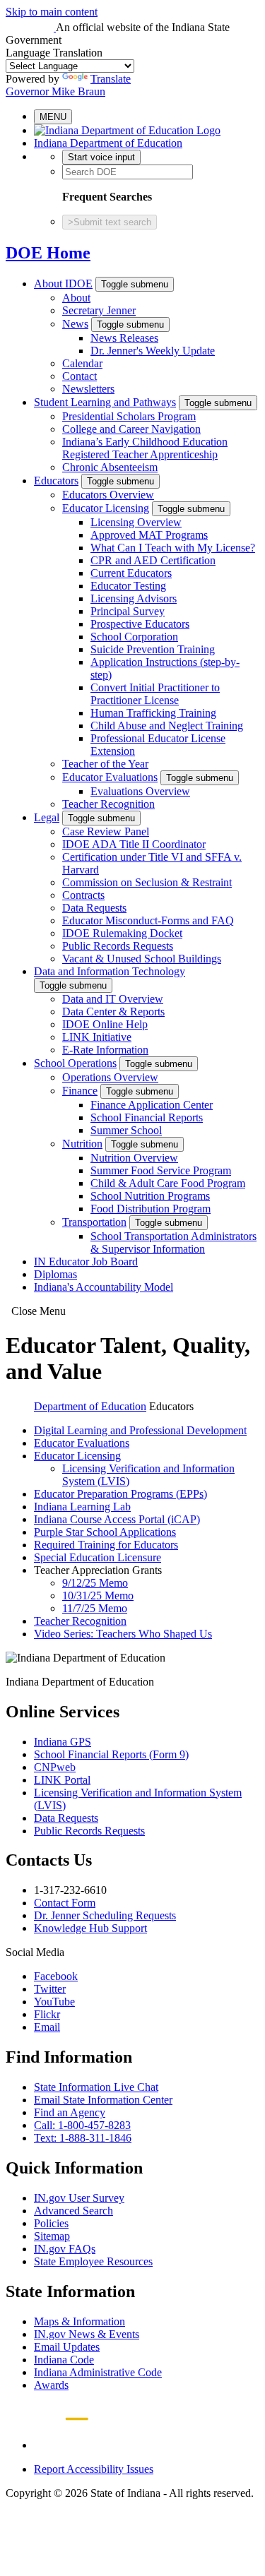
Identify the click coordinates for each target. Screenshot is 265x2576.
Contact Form (65, 1903)
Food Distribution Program (151, 1209)
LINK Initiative (97, 1037)
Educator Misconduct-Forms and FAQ (148, 920)
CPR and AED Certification (153, 560)
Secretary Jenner (99, 310)
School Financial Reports (147, 1117)
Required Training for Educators (106, 1545)
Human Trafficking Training (153, 713)
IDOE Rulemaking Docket (122, 933)
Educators (56, 481)
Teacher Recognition (108, 804)
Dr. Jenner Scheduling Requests (105, 1915)
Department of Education (90, 1406)
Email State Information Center (103, 2100)
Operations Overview (110, 1077)
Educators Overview (108, 495)
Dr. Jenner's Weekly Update (153, 351)
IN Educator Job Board (86, 1262)
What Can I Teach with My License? (173, 548)
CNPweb (55, 1767)
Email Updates (67, 2347)
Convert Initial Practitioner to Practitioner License (155, 694)
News (75, 324)
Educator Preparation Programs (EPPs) (120, 1494)
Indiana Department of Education (108, 143)
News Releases (124, 338)
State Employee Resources (93, 2261)
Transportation (94, 1222)
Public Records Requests (118, 946)
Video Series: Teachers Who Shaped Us (123, 1634)
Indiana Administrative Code (98, 2372)
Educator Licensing (106, 508)
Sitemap (52, 2236)
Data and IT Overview (113, 999)
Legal (47, 817)
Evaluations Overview (140, 791)
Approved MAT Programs (149, 535)
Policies (51, 2223)
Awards (51, 2385)
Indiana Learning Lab (82, 1507)
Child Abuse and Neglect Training (167, 726)
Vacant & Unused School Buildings (142, 959)
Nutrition (82, 1144)
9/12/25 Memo (95, 1583)
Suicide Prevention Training (153, 649)
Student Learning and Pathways (105, 402)
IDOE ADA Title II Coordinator (134, 844)
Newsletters (88, 389)
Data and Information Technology (110, 971)
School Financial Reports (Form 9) (111, 1754)
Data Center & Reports (113, 1012)
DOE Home (48, 253)
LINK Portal (62, 1780)
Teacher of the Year (105, 764)
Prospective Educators (140, 624)
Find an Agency (70, 2112)
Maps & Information (79, 2321)
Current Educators (131, 573)
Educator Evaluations (110, 777)
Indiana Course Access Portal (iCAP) (117, 1519)
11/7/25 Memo (95, 1608)
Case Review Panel (106, 831)
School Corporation (134, 637)
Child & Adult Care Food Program (168, 1183)
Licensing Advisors (134, 598)
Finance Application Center (152, 1105)
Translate (111, 79)
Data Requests (94, 908)
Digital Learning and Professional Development (140, 1430)
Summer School (126, 1130)
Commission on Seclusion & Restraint (147, 882)
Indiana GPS (63, 1742)
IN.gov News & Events (87, 2334)
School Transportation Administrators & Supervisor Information (173, 1242)
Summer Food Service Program (161, 1170)
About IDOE (63, 284)
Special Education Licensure (98, 1557)
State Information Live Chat (96, 2087)
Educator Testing (128, 586)
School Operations (75, 1063)
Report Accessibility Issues (94, 2469)
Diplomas (55, 1274)
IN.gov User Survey (79, 2198)
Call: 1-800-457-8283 (82, 2125)
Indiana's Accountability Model (104, 1287)
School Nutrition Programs (150, 1196)
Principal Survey (128, 611)
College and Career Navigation (131, 429)
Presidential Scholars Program (129, 416)
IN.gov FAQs (65, 2249)
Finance (80, 1091)
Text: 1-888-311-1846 (83, 2138)
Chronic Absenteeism (110, 467)
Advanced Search (73, 2211)
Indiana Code (64, 2360)
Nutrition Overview (134, 1158)
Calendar (82, 363)
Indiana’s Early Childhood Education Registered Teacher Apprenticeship (145, 448)
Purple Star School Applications (105, 1532)
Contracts (83, 895)
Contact (79, 376)
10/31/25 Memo (98, 1596)
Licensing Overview (136, 522)
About (76, 298)
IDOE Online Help (105, 1024)
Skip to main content (52, 12)
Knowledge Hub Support (90, 1928)
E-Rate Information (105, 1050)
